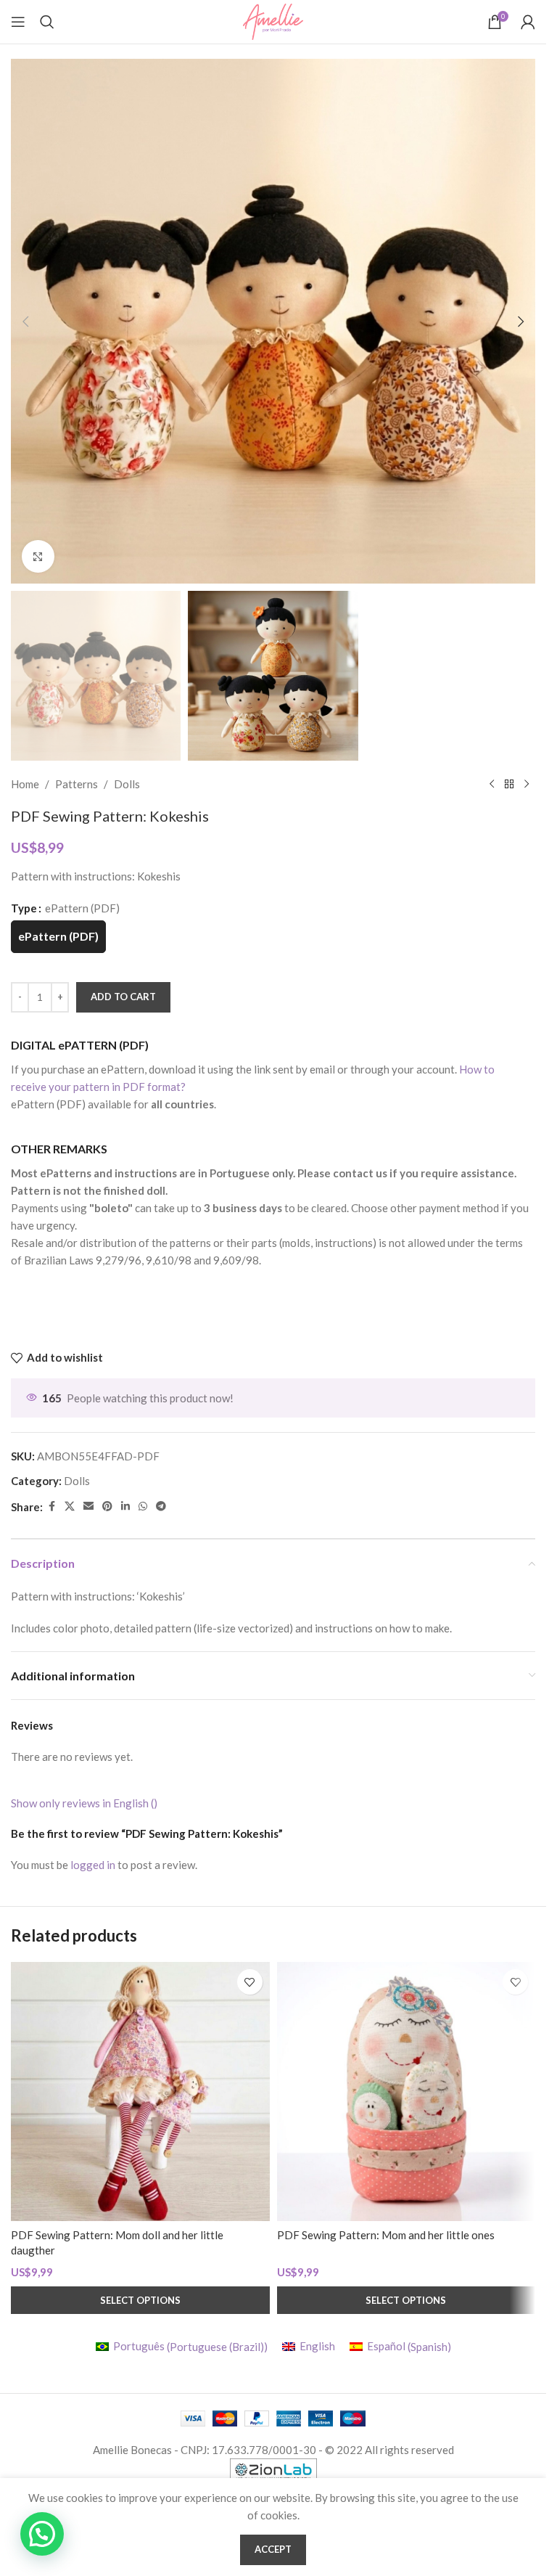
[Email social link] (88, 1506)
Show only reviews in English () (84, 1803)
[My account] (528, 22)
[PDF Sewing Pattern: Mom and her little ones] (407, 2092)
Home (25, 784)
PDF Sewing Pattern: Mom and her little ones (386, 2235)
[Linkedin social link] (125, 1506)
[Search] (47, 22)
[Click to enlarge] (38, 556)
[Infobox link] (271, 1075)
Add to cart (123, 997)
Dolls (127, 784)
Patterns (77, 784)
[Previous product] (492, 784)
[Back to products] (509, 784)
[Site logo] (273, 20)
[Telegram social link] (161, 1506)
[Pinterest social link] (107, 1506)
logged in (93, 1865)
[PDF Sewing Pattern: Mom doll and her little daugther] (140, 2092)
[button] (25, 322)
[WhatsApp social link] (143, 1506)
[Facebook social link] (51, 1506)
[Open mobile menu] (18, 22)
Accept (273, 2549)
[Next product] (527, 784)
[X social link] (70, 1506)
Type (24, 908)
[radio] (58, 937)
